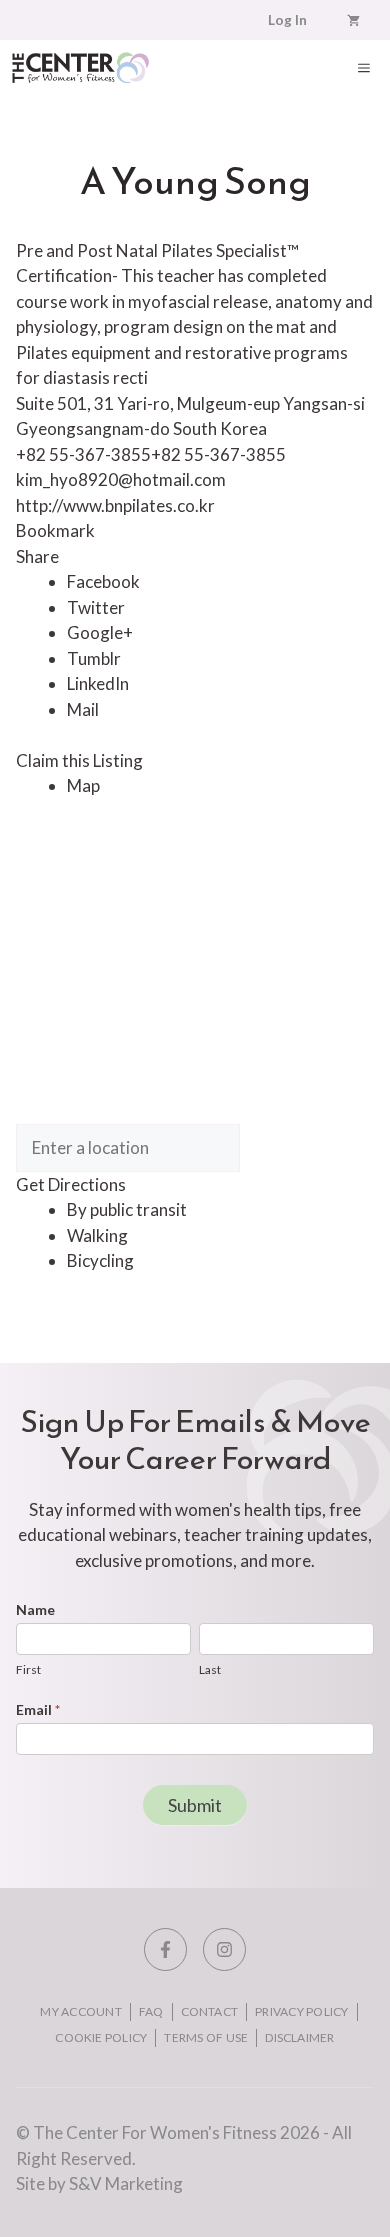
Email (38, 1709)
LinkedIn (98, 683)
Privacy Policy (301, 2011)
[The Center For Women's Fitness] (80, 67)
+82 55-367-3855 (218, 454)
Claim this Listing (79, 760)
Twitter (96, 607)
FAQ (151, 2011)
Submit (195, 1805)
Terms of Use (206, 2037)
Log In (287, 20)
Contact (210, 2011)
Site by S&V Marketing (99, 2183)
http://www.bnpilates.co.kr (115, 505)
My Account (80, 2011)
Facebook (103, 581)
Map (83, 785)
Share (37, 556)
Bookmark (55, 530)
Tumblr (94, 658)
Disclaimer (299, 2037)
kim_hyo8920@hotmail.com (121, 479)
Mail (83, 709)
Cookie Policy (101, 2037)
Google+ (100, 632)
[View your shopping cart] (353, 20)
